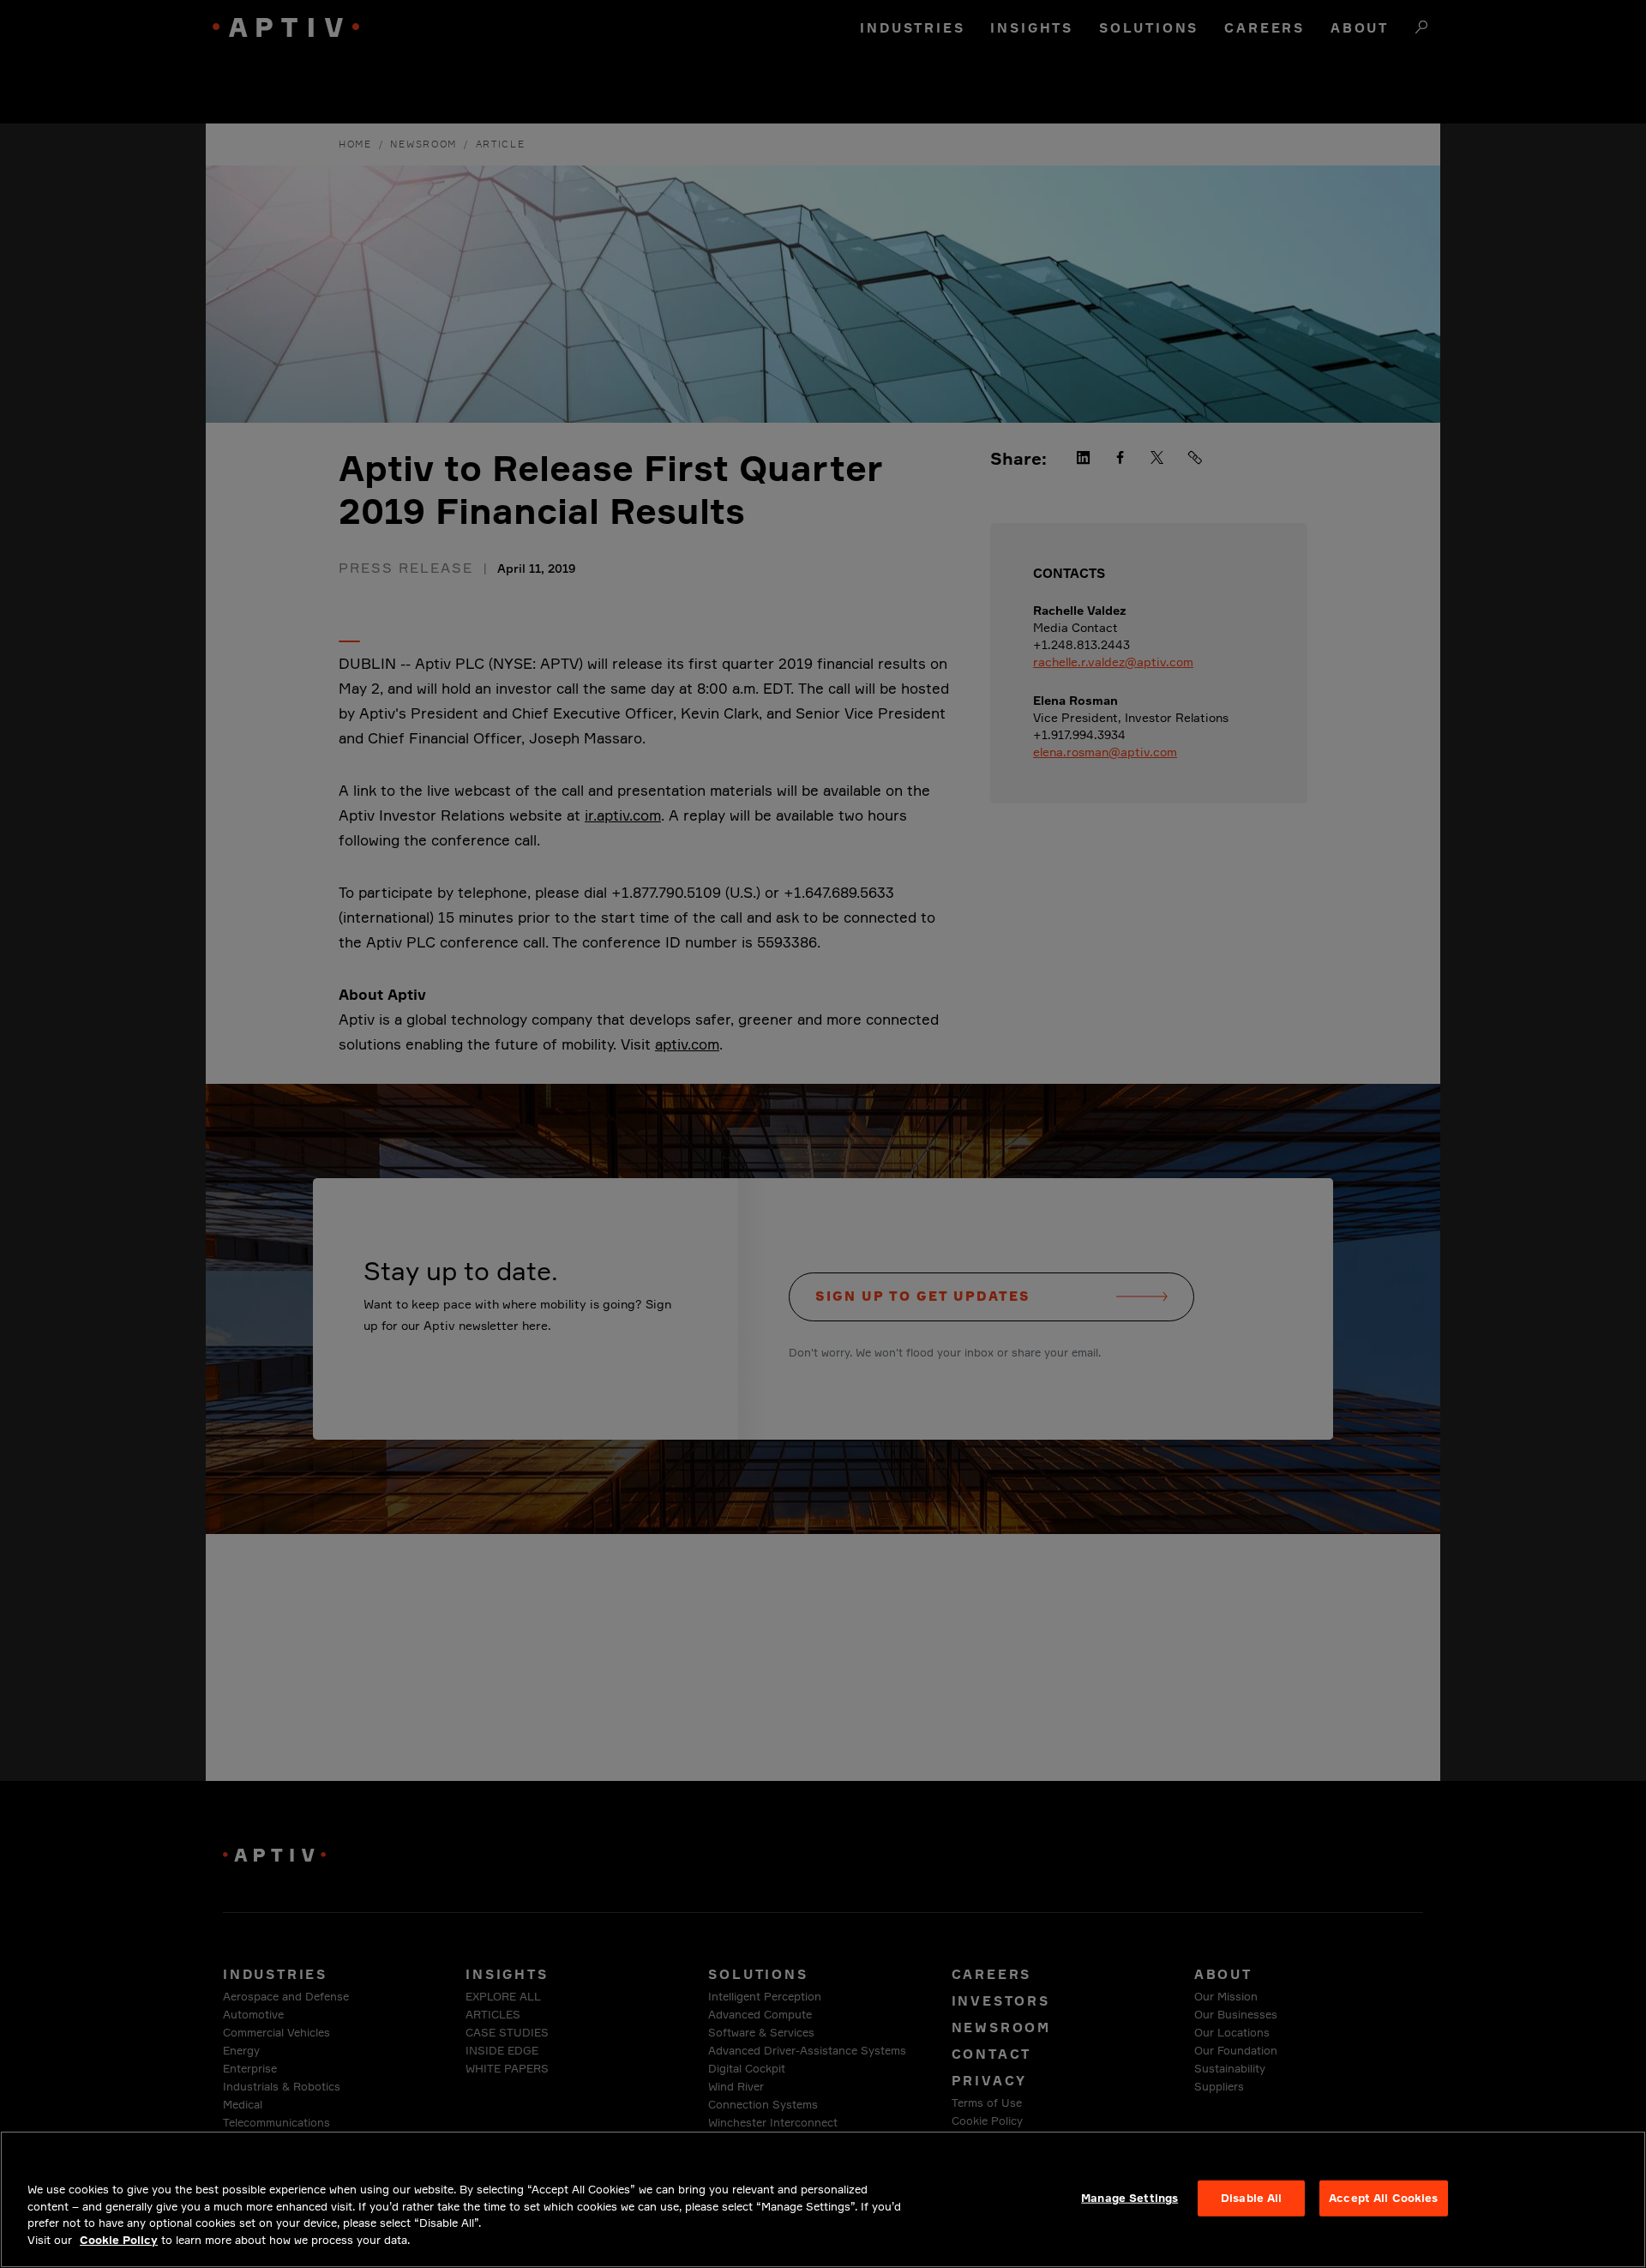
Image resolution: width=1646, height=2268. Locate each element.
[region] (823, 2199)
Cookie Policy (119, 2239)
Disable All (1251, 2198)
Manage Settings (1129, 2198)
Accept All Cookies (1383, 2198)
